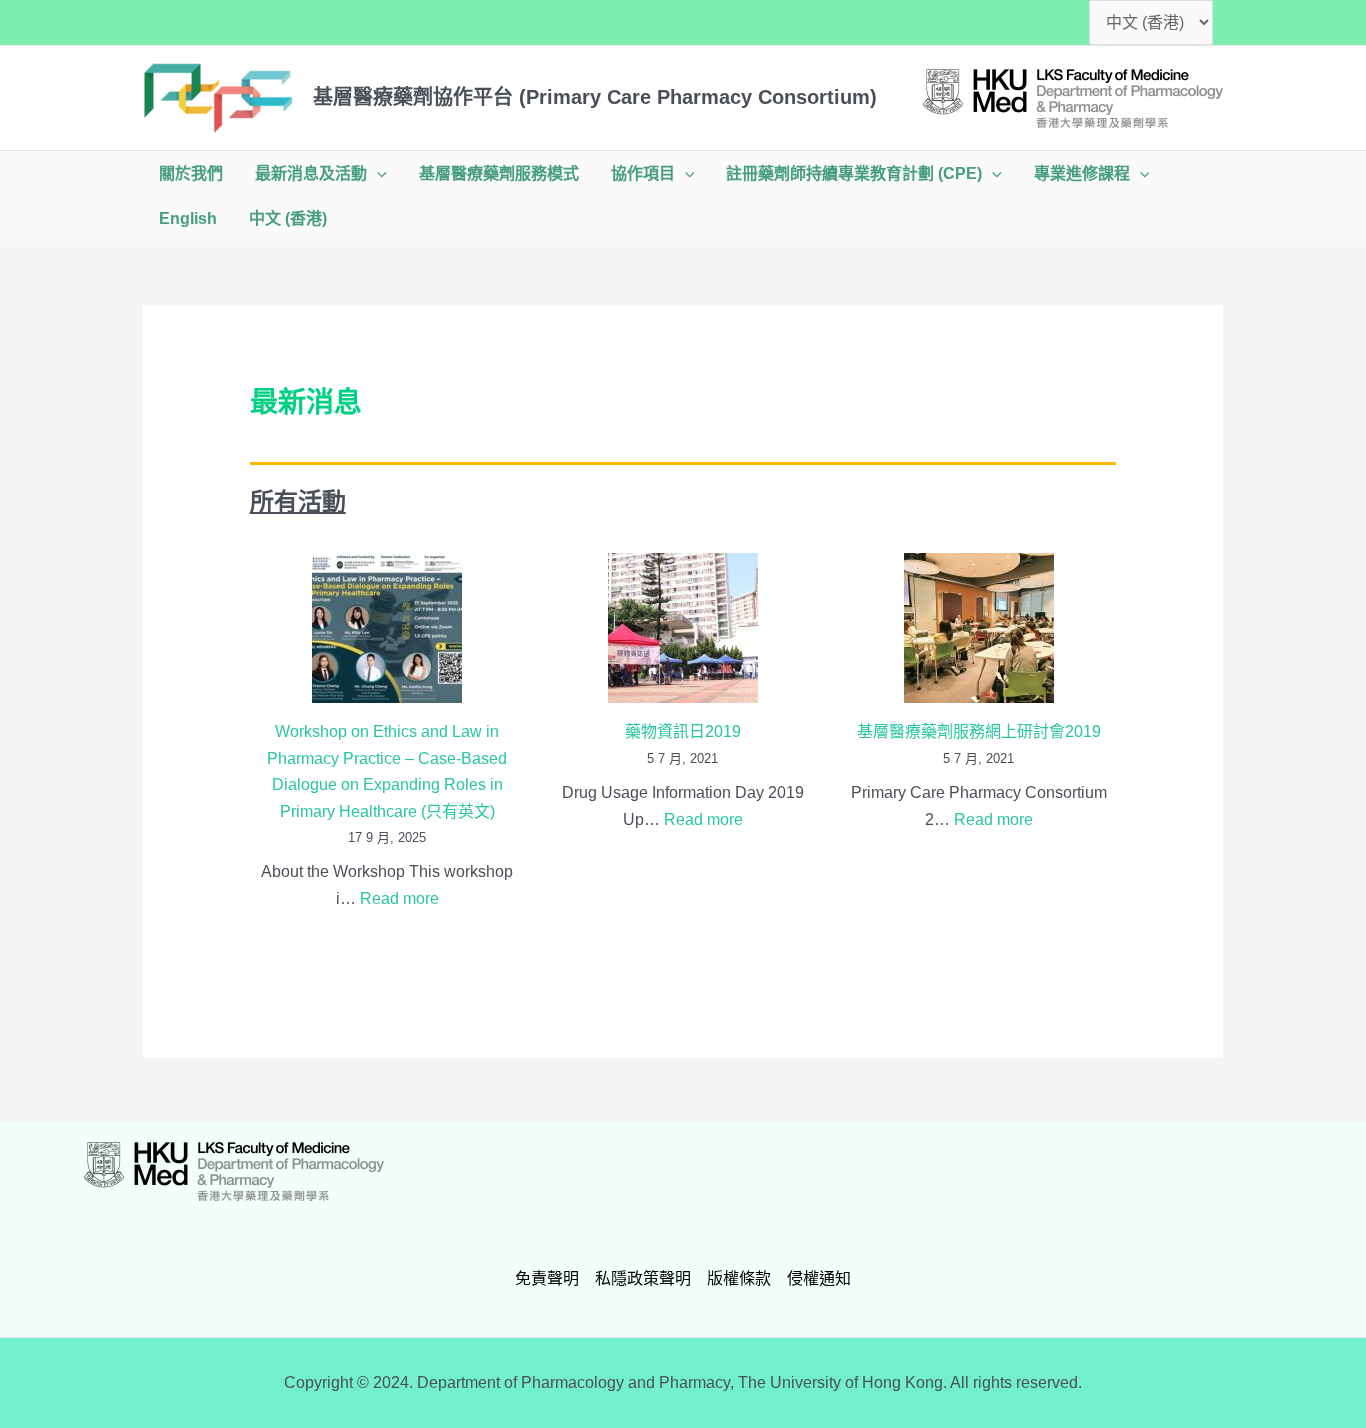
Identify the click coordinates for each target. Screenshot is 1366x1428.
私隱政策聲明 (643, 1278)
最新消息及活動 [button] (311, 173)
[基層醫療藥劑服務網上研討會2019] (979, 628)
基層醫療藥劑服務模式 (499, 173)
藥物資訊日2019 (683, 731)
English (188, 218)
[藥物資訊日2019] (683, 628)
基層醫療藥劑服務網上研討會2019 (979, 731)
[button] (377, 173)
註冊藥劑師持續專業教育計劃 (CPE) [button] (854, 173)
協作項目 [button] (643, 173)
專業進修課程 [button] (1082, 173)
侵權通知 (819, 1278)
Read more (399, 898)
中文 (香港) (288, 218)
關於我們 (191, 173)
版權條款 (739, 1278)
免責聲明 (547, 1278)
